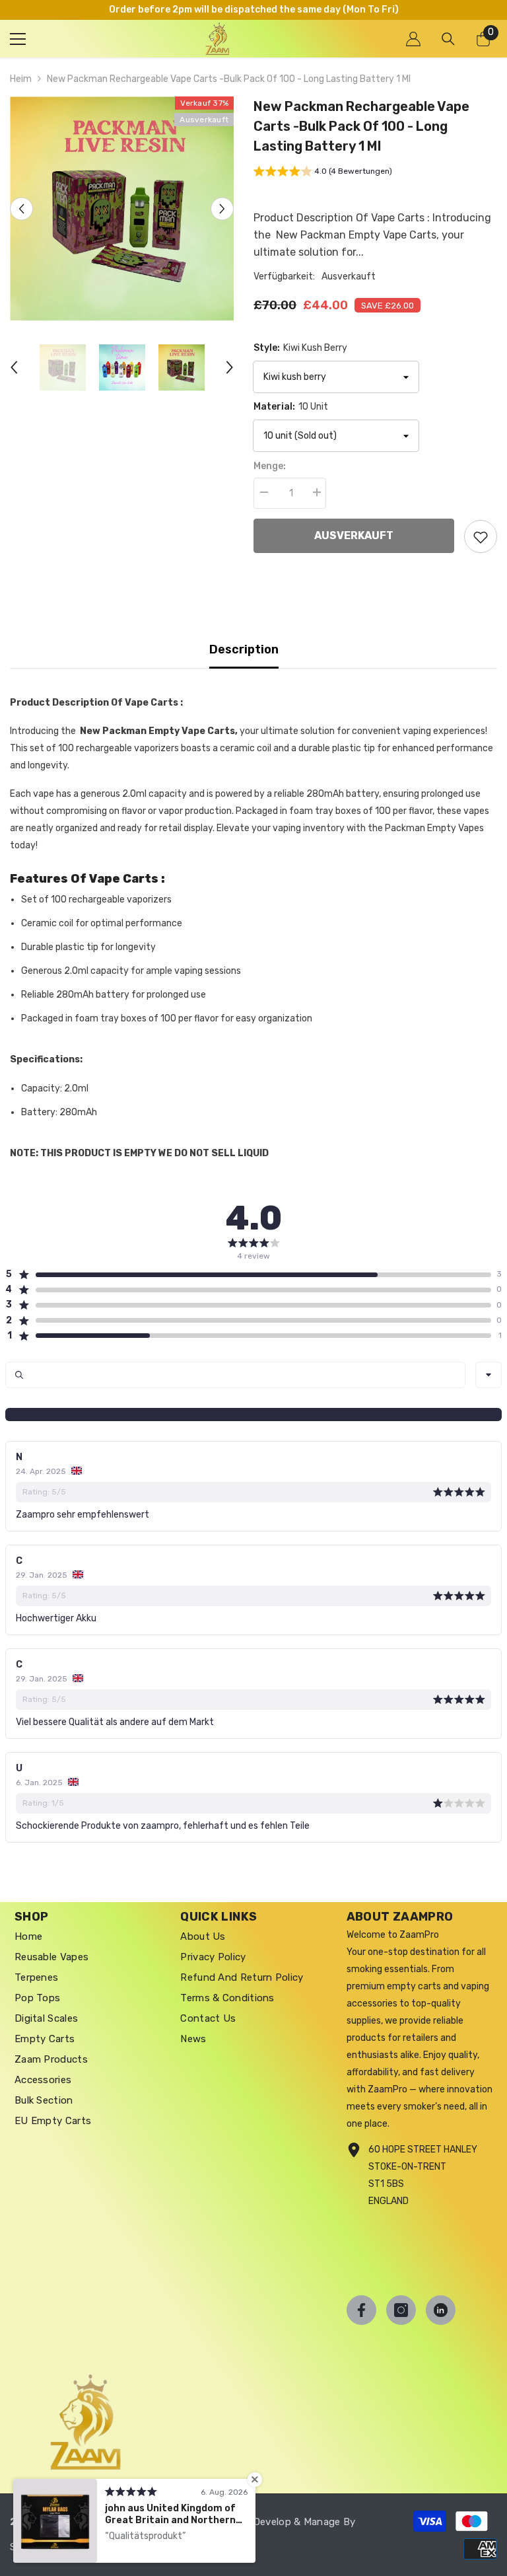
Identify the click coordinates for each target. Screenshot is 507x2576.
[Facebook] (361, 2310)
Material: (291, 407)
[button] (323, 173)
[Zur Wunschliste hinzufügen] (481, 536)
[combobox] (489, 1375)
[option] (122, 208)
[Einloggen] (413, 39)
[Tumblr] (441, 2310)
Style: (300, 348)
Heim (21, 79)
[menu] (18, 39)
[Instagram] (401, 2310)
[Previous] (21, 208)
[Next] (222, 208)
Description (244, 649)
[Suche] (448, 39)
